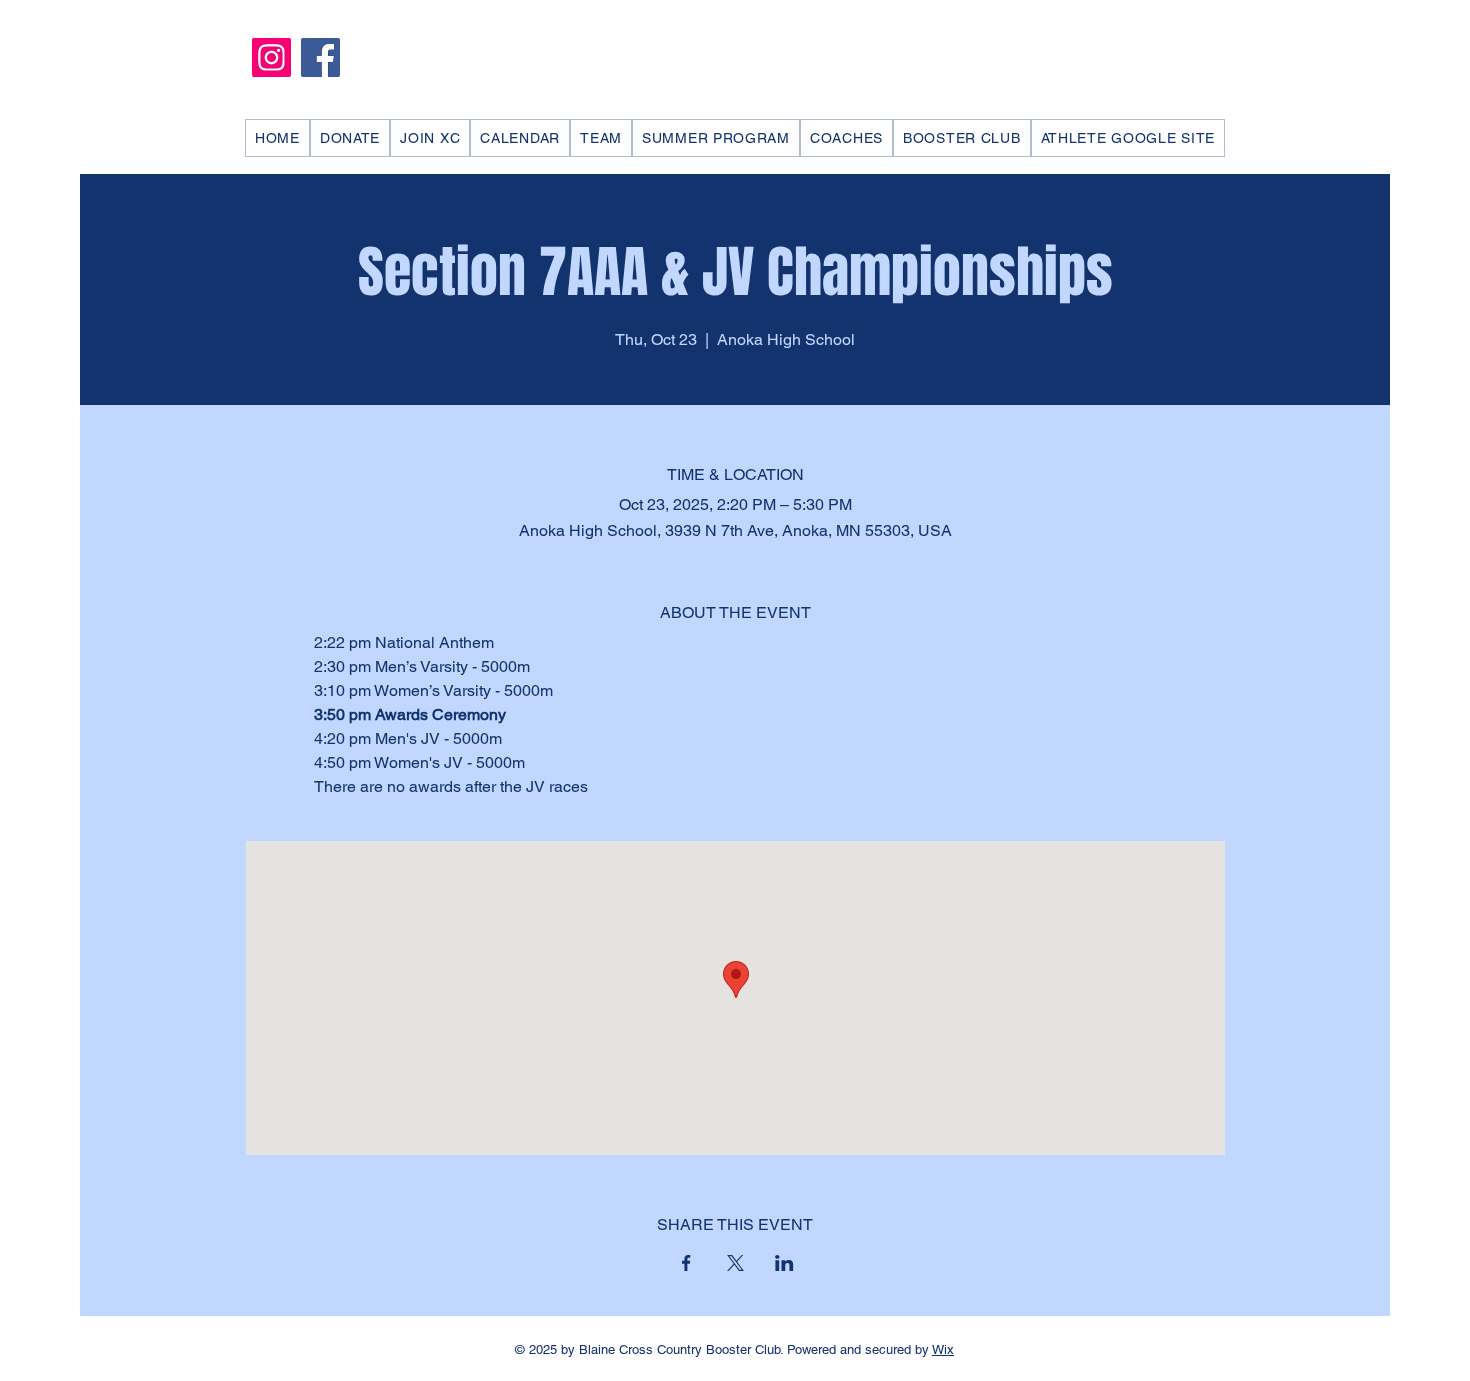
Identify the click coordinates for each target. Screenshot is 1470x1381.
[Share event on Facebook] (686, 1263)
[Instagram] (271, 57)
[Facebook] (320, 57)
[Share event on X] (735, 1263)
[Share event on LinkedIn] (784, 1263)
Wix (943, 1349)
